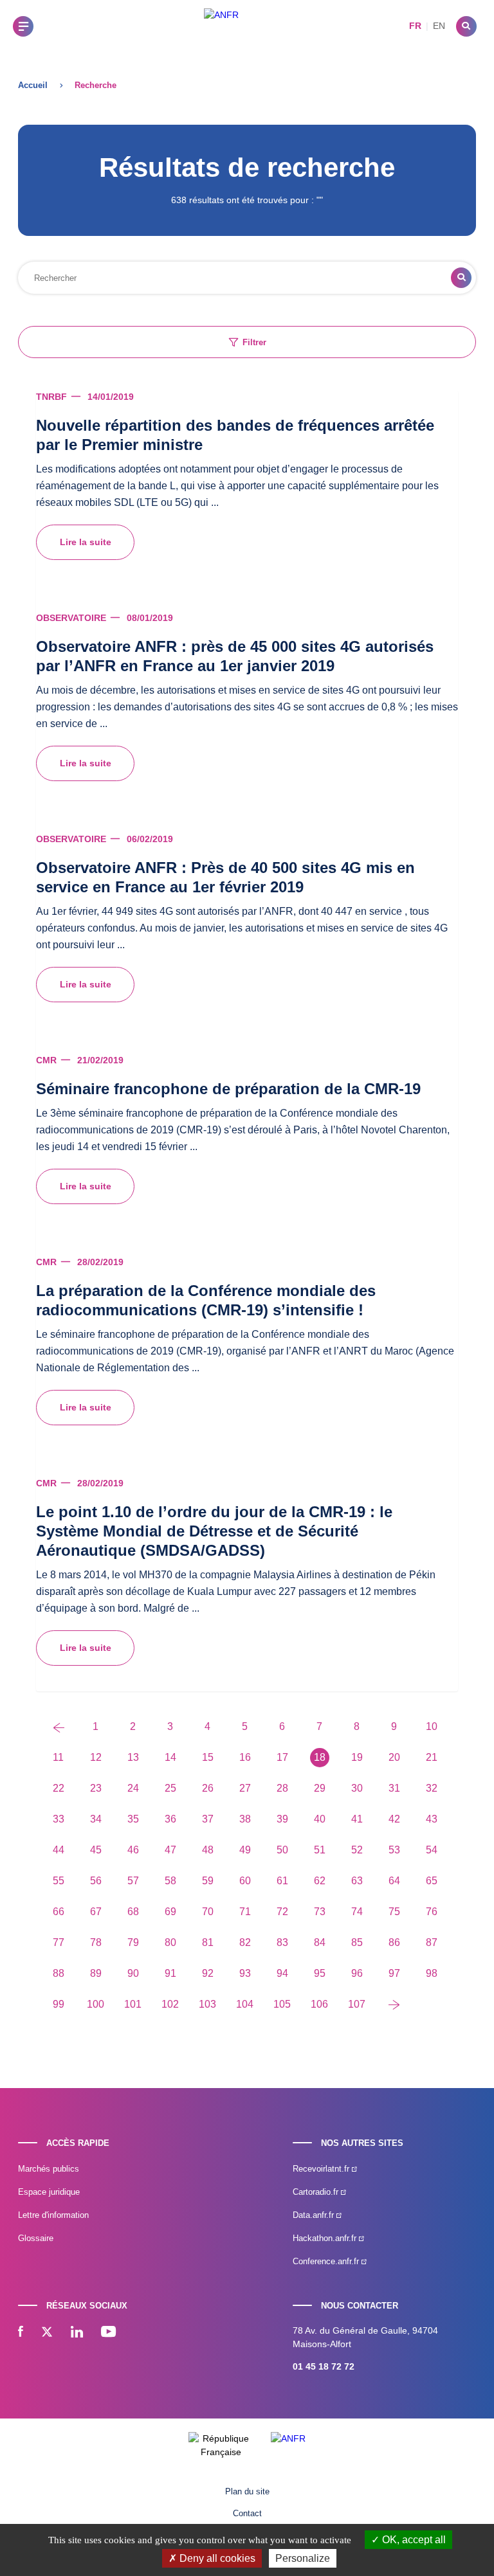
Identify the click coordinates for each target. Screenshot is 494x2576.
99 (59, 2004)
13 (133, 1757)
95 (320, 1973)
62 (320, 1881)
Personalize (303, 2558)
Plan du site (247, 2491)
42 (394, 1819)
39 (282, 1819)
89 (96, 1973)
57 (133, 1881)
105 (282, 2004)
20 (394, 1757)
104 (245, 2004)
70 (208, 1912)
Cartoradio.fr (317, 2192)
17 (282, 1757)
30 (357, 1788)
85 (357, 1942)
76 (432, 1912)
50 (282, 1850)
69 (170, 1912)
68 (133, 1912)
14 (170, 1757)
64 (394, 1881)
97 (394, 1973)
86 (394, 1942)
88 (59, 1973)
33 (59, 1819)
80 (170, 1942)
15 (208, 1757)
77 (59, 1942)
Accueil (33, 85)
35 (133, 1819)
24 (133, 1788)
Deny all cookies (216, 2558)
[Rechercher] (466, 26)
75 (394, 1912)
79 (133, 1942)
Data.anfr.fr (315, 2215)
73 (320, 1912)
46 (133, 1850)
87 (432, 1942)
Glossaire (36, 2238)
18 (320, 1757)
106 (319, 2004)
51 (320, 1850)
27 (245, 1788)
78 (96, 1942)
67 (96, 1912)
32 (432, 1788)
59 (208, 1881)
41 (357, 1819)
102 (170, 2004)
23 (96, 1788)
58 (170, 1881)
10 (432, 1726)
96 (357, 1973)
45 (96, 1850)
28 (282, 1788)
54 (432, 1850)
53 (394, 1850)
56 (96, 1881)
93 (245, 1973)
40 (320, 1819)
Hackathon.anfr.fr (326, 2238)
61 (282, 1881)
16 (245, 1757)
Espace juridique (49, 2192)
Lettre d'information (53, 2215)
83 (282, 1942)
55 (59, 1881)
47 (170, 1850)
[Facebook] (21, 2333)
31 (394, 1788)
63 (357, 1881)
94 (282, 1973)
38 (245, 1819)
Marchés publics (49, 2169)
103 (207, 2004)
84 (320, 1942)
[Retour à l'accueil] (221, 26)
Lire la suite (86, 542)
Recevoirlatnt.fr (322, 2169)
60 (245, 1881)
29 (320, 1788)
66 (59, 1912)
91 (170, 1973)
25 (170, 1788)
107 (357, 2004)
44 (59, 1850)
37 (208, 1819)
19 (357, 1757)
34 (96, 1819)
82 (245, 1942)
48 (208, 1850)
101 (133, 2004)
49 (245, 1850)
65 (432, 1881)
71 (245, 1912)
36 (170, 1819)
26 (208, 1788)
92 (208, 1973)
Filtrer (254, 342)
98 (432, 1973)
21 (432, 1757)
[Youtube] (108, 2333)
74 (357, 1912)
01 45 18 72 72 (324, 2366)
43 (432, 1819)
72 (282, 1912)
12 (96, 1757)
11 (58, 1757)
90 (133, 1973)
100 (96, 2004)
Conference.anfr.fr (327, 2261)
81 (208, 1942)
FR (415, 26)
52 (357, 1850)
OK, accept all (413, 2540)
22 (59, 1788)
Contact (247, 2513)
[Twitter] (47, 2333)
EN (439, 26)
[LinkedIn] (77, 2333)
